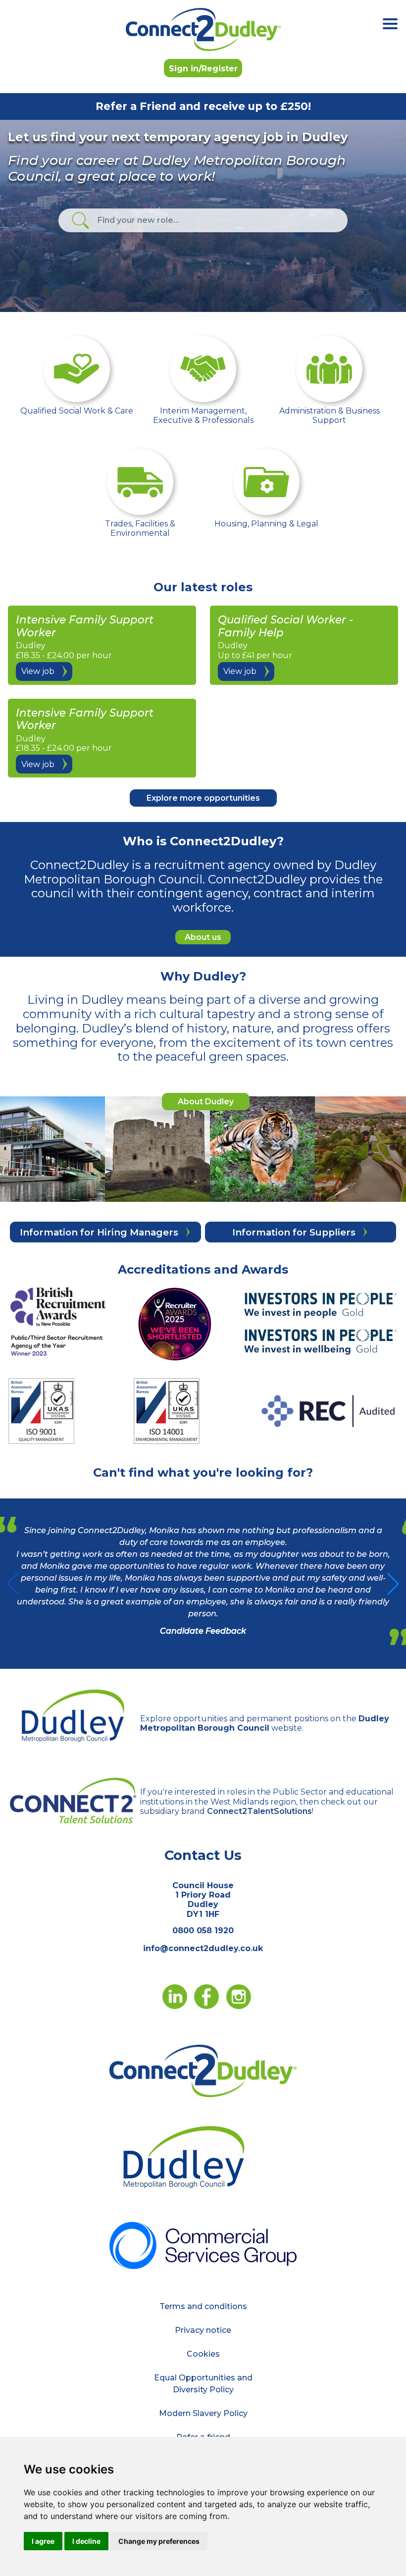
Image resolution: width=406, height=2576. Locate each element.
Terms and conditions (203, 2306)
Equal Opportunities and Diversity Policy (203, 2384)
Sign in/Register (203, 69)
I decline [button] (86, 2541)
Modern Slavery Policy (203, 2413)
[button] (393, 1584)
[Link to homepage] (203, 29)
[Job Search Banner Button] (80, 221)
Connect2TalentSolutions (259, 1811)
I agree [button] (43, 2541)
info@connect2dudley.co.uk (203, 1948)
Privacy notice (203, 2330)
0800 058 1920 (203, 1931)
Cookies (203, 2354)
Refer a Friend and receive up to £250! (203, 106)
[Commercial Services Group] (203, 2244)
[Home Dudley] (203, 2070)
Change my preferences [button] (159, 2541)
